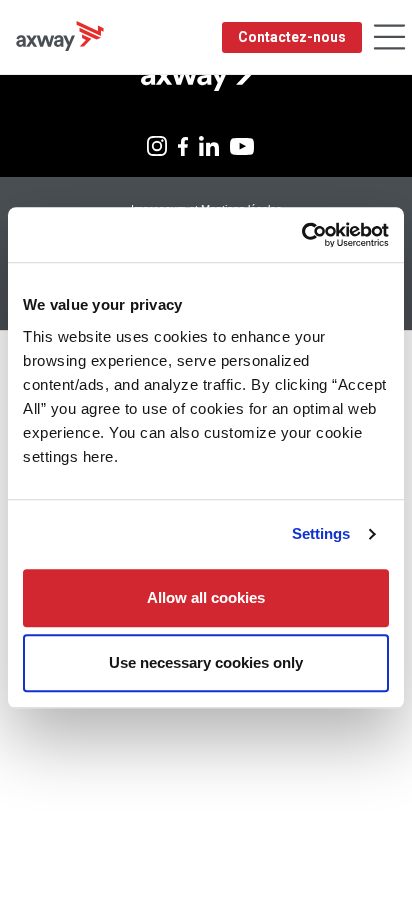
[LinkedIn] (209, 144)
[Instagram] (157, 144)
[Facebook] (183, 144)
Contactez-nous (292, 37)
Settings (321, 533)
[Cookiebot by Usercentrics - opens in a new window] (301, 235)
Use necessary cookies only (206, 662)
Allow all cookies (206, 597)
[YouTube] (242, 144)
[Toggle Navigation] (389, 37)
